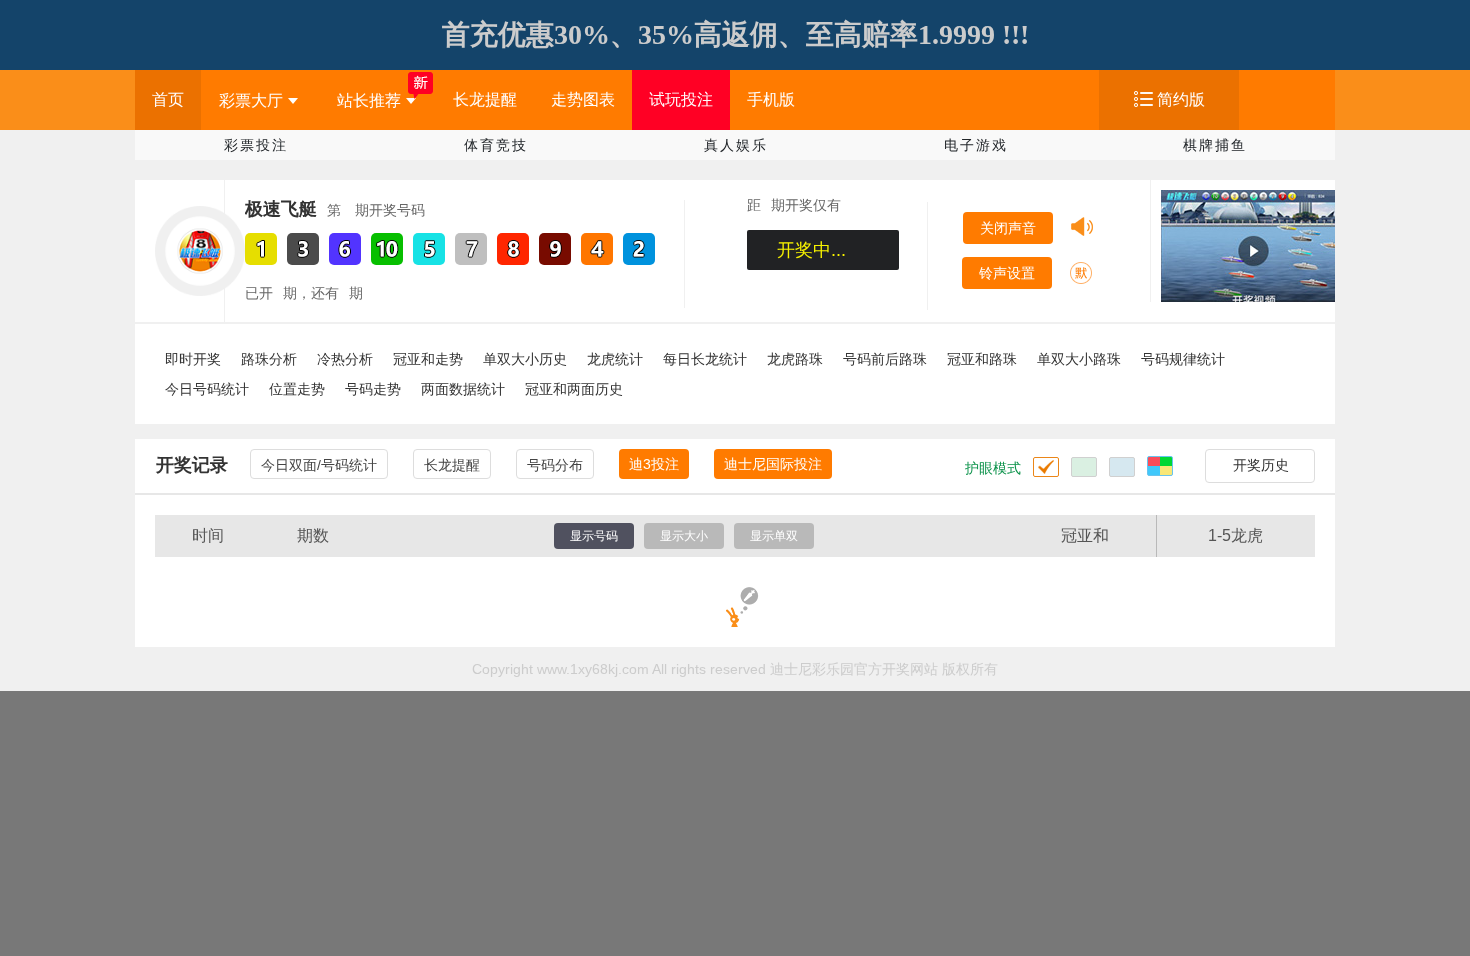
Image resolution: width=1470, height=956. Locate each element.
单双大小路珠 (1079, 359)
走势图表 (583, 99)
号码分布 (555, 465)
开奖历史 (1261, 465)
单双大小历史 (525, 359)
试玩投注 (681, 99)
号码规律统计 (1183, 359)
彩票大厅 (251, 100)
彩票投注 (256, 145)
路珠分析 (269, 359)
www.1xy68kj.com (593, 669)
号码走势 (373, 389)
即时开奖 (193, 359)
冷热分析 (345, 359)
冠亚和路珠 (982, 359)
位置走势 (297, 389)
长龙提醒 (485, 99)
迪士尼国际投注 (773, 464)
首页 (168, 99)
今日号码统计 (207, 389)
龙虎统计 (615, 359)
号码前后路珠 (885, 359)
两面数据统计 (463, 389)
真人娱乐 (736, 145)
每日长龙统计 (705, 359)
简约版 (1181, 99)
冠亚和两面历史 (574, 389)
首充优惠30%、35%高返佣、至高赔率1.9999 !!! (735, 34)
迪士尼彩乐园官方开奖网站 (854, 669)
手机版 (771, 99)
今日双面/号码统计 (319, 465)
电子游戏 (976, 145)
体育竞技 (496, 145)
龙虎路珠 (795, 359)
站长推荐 (369, 100)
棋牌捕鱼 (1215, 145)
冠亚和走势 (428, 359)
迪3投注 (654, 464)
